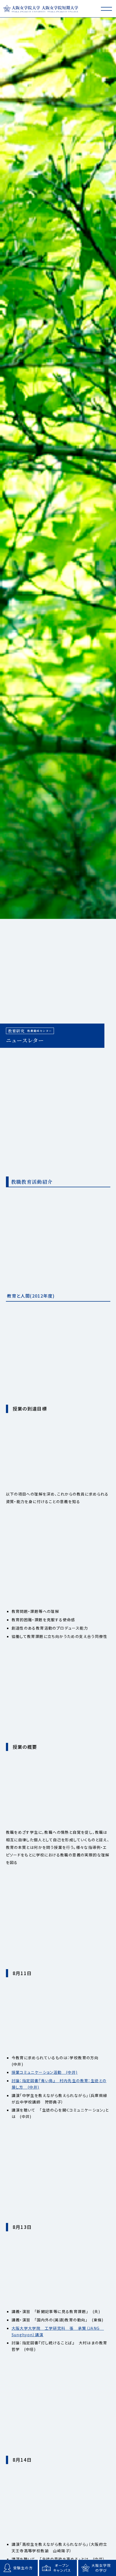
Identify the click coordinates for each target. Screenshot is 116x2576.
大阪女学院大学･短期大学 (41, 8)
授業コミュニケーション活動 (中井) (45, 2072)
